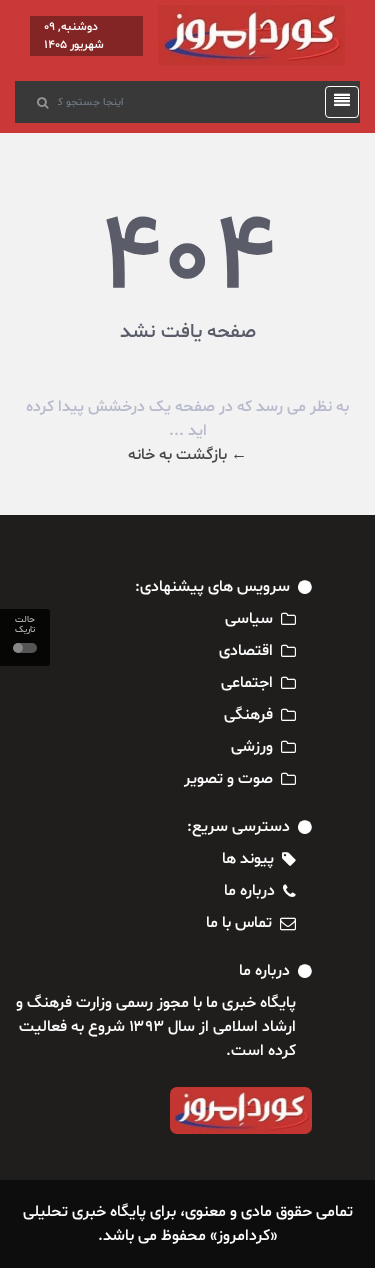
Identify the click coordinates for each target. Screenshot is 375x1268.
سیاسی (249, 619)
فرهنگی (248, 715)
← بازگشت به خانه (187, 455)
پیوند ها (248, 859)
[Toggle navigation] (336, 102)
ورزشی (252, 747)
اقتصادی (246, 651)
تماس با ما (239, 923)
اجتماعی (247, 683)
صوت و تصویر (228, 779)
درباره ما (249, 891)
